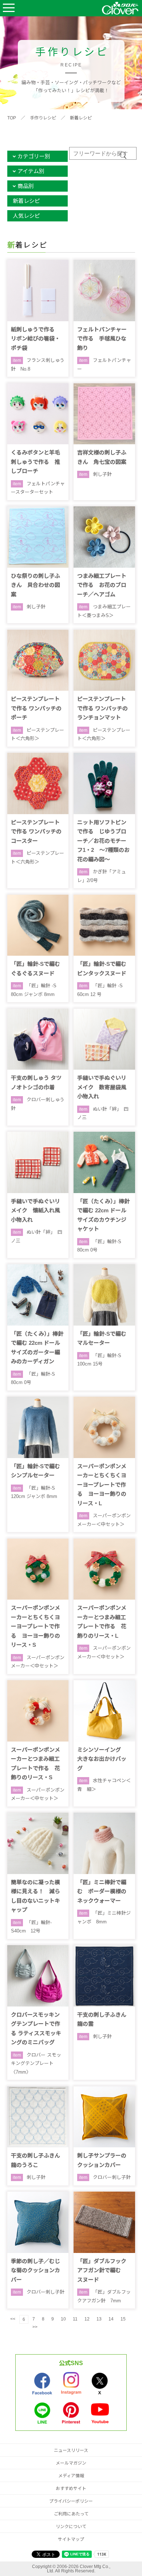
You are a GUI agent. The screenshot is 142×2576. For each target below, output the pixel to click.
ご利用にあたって (71, 2514)
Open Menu (9, 8)
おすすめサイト (71, 2489)
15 (123, 2319)
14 (111, 2319)
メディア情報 (71, 2476)
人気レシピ (26, 216)
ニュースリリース (71, 2450)
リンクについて (71, 2527)
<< (13, 2319)
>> (35, 2327)
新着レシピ (81, 118)
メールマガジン (71, 2463)
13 (99, 2319)
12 (87, 2319)
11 (75, 2319)
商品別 (26, 186)
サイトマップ (71, 2539)
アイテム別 (31, 171)
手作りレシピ (43, 118)
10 (63, 2319)
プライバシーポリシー (71, 2501)
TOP (12, 118)
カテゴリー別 (34, 156)
